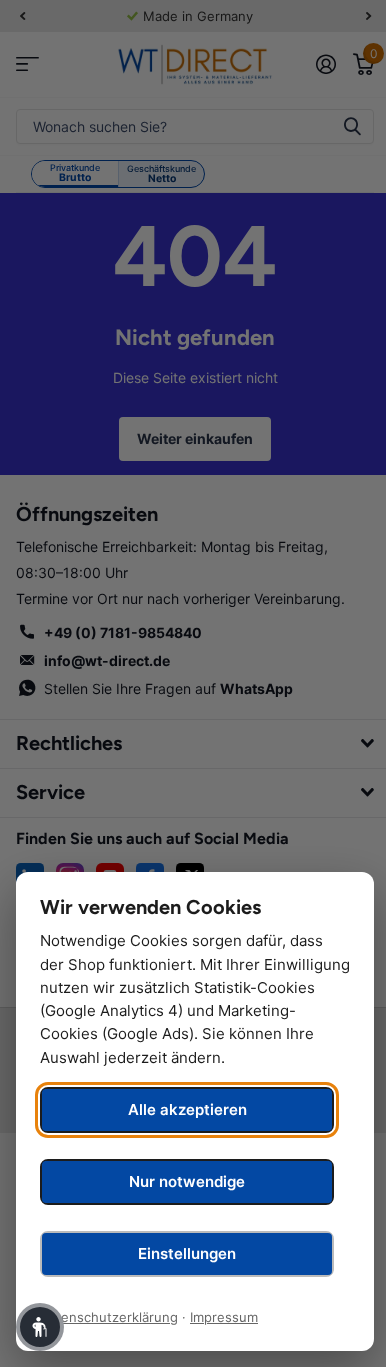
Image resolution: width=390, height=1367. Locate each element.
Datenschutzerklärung (109, 1317)
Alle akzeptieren (187, 1109)
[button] (40, 1327)
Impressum (224, 1317)
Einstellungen (187, 1253)
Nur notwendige (187, 1181)
